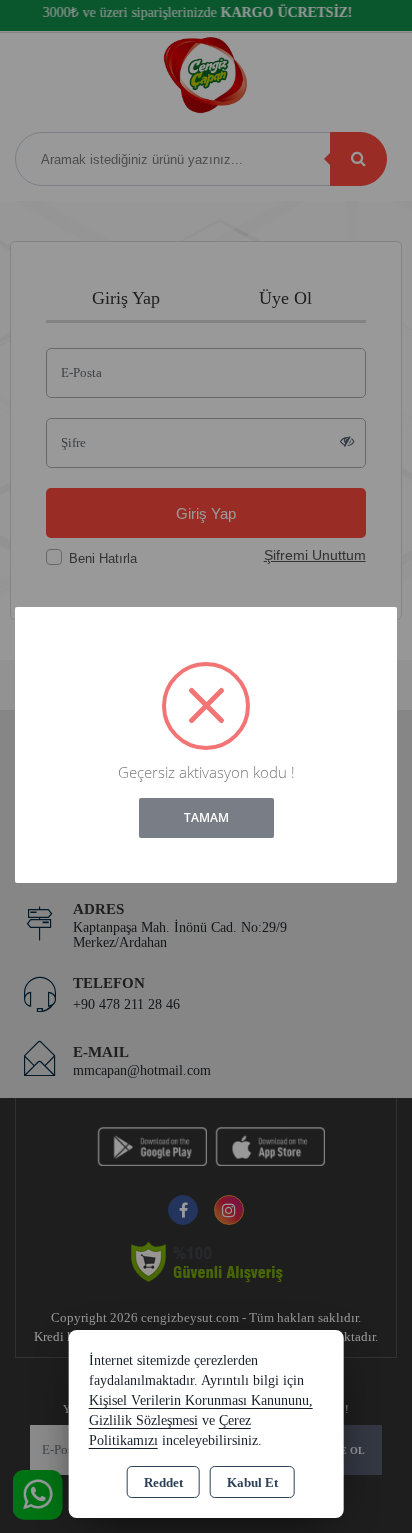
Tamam (206, 817)
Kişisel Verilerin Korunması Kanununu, (201, 1400)
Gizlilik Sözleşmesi (143, 1420)
